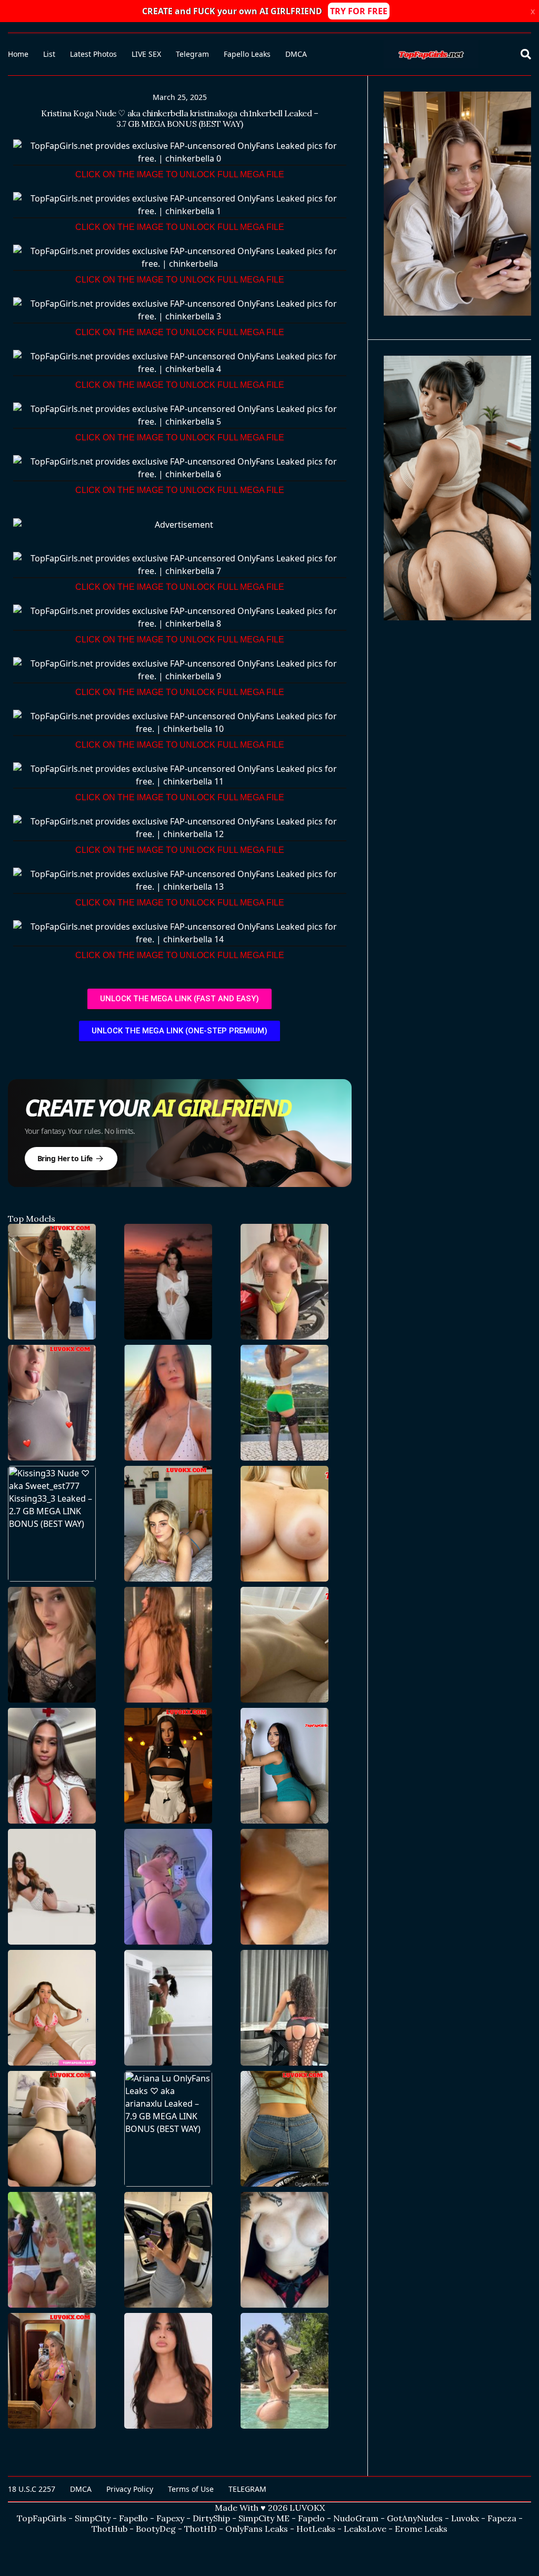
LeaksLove (365, 2529)
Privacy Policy (130, 2489)
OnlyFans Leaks (257, 2529)
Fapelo (311, 2518)
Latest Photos (93, 54)
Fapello (133, 2518)
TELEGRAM (247, 2489)
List (49, 54)
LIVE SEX (146, 54)
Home (18, 54)
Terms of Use (191, 2489)
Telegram (192, 54)
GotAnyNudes (415, 2518)
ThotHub (109, 2529)
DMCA (296, 54)
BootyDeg (156, 2529)
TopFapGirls (42, 2518)
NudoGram (356, 2518)
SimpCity (93, 2518)
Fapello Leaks (247, 54)
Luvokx (465, 2518)
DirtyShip (211, 2518)
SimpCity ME (264, 2518)
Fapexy (170, 2518)
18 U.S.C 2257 (32, 2489)
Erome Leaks (421, 2529)
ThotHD (201, 2529)
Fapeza (502, 2518)
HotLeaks (316, 2529)
